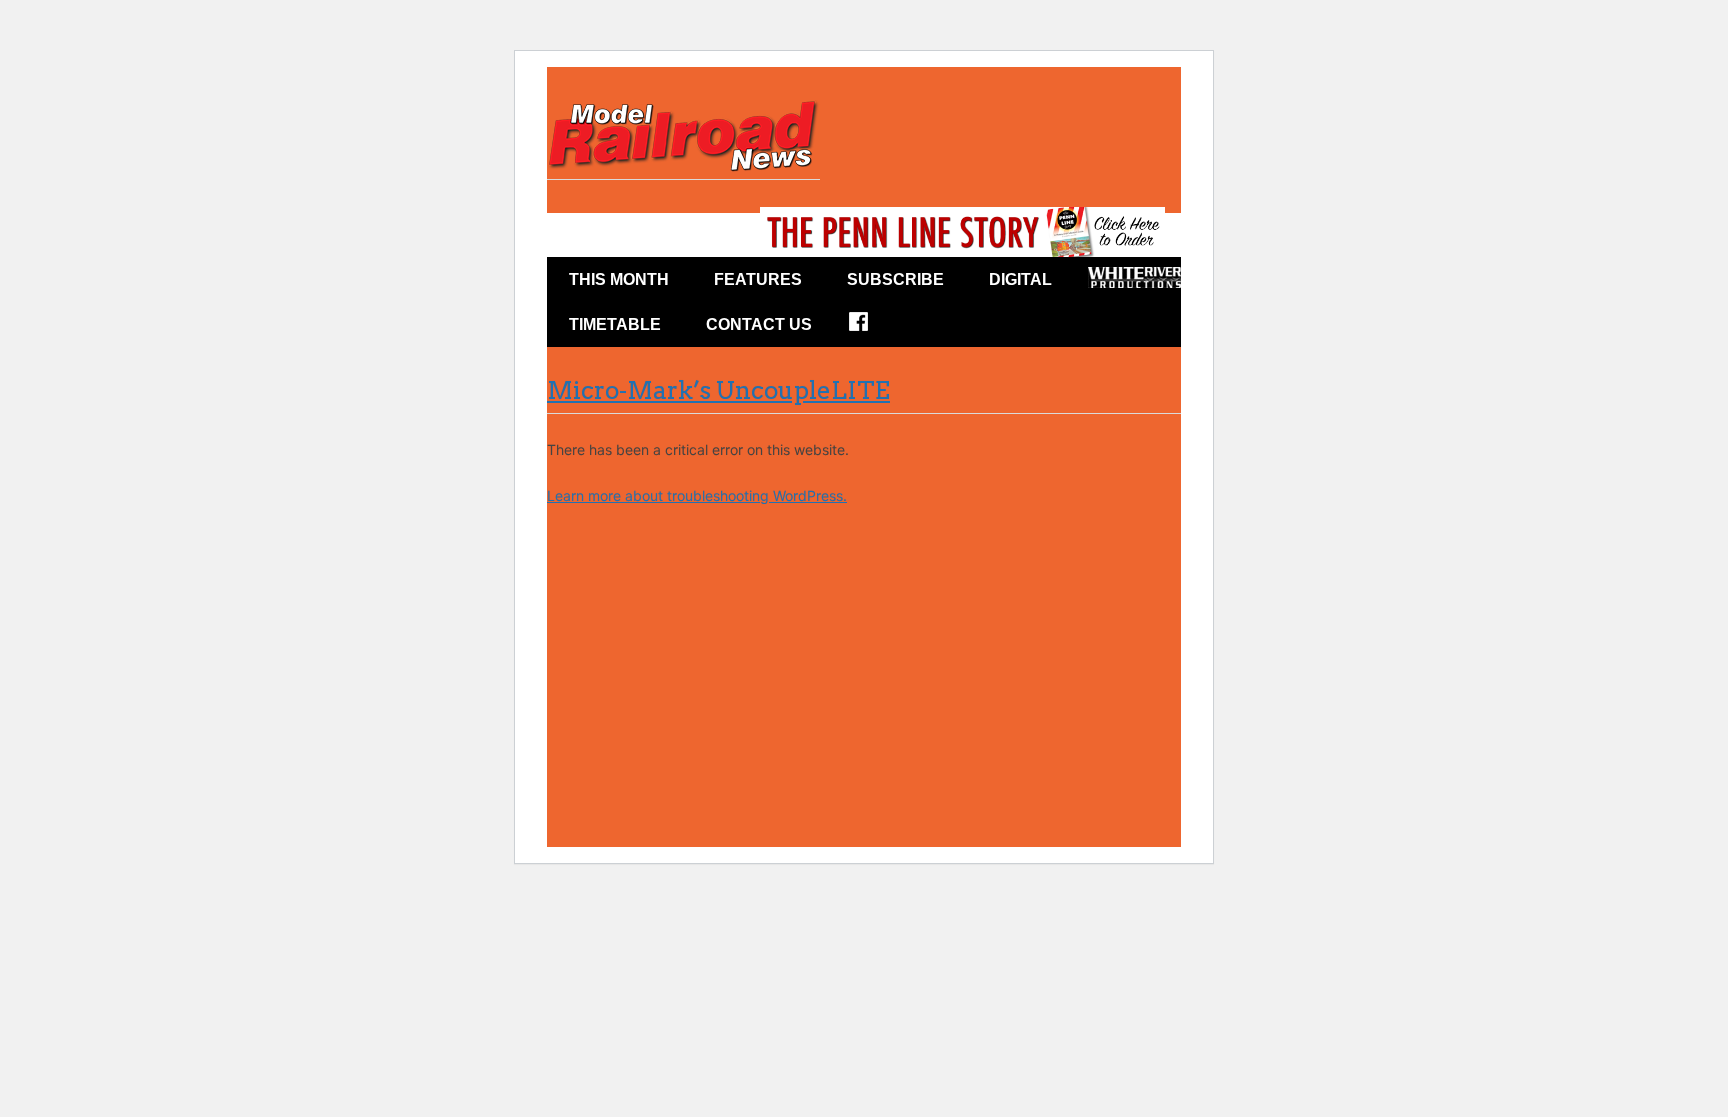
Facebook (871, 328)
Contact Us (759, 324)
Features (758, 279)
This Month (619, 279)
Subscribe (895, 279)
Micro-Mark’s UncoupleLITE (718, 390)
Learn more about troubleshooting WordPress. (697, 495)
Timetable (615, 324)
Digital (1020, 279)
